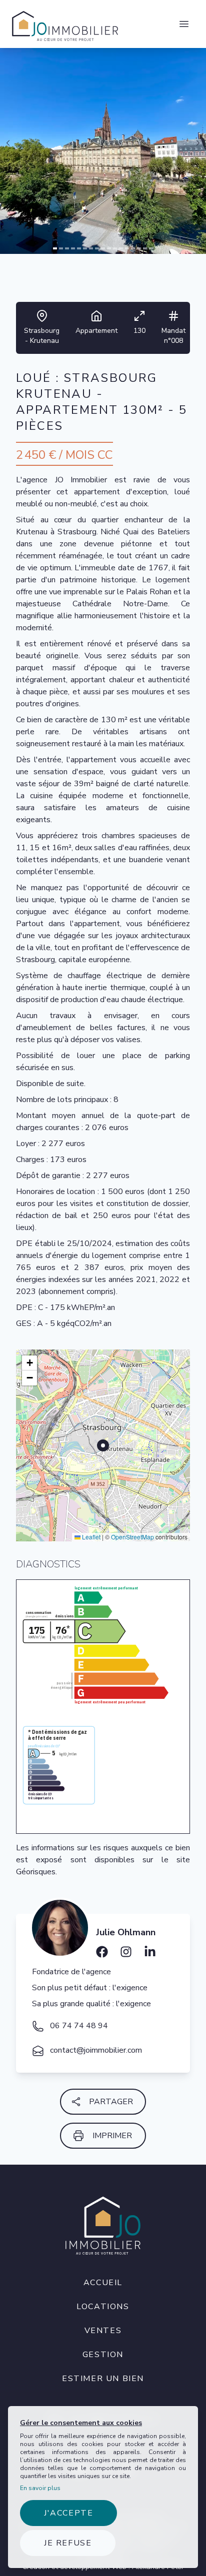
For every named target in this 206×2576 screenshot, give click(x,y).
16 (145, 249)
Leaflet (90, 1537)
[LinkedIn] (150, 1948)
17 (151, 249)
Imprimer (112, 2136)
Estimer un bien (103, 2379)
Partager (111, 2102)
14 (133, 249)
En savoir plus (40, 2488)
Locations (103, 2307)
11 (115, 249)
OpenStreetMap (132, 1537)
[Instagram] (126, 1948)
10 (109, 249)
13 (127, 249)
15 (139, 249)
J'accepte (68, 2513)
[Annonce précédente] (8, 143)
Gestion (103, 2355)
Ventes (103, 2331)
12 (121, 249)
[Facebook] (102, 1948)
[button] (29, 1363)
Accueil (103, 2283)
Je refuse (68, 2543)
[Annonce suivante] (198, 143)
